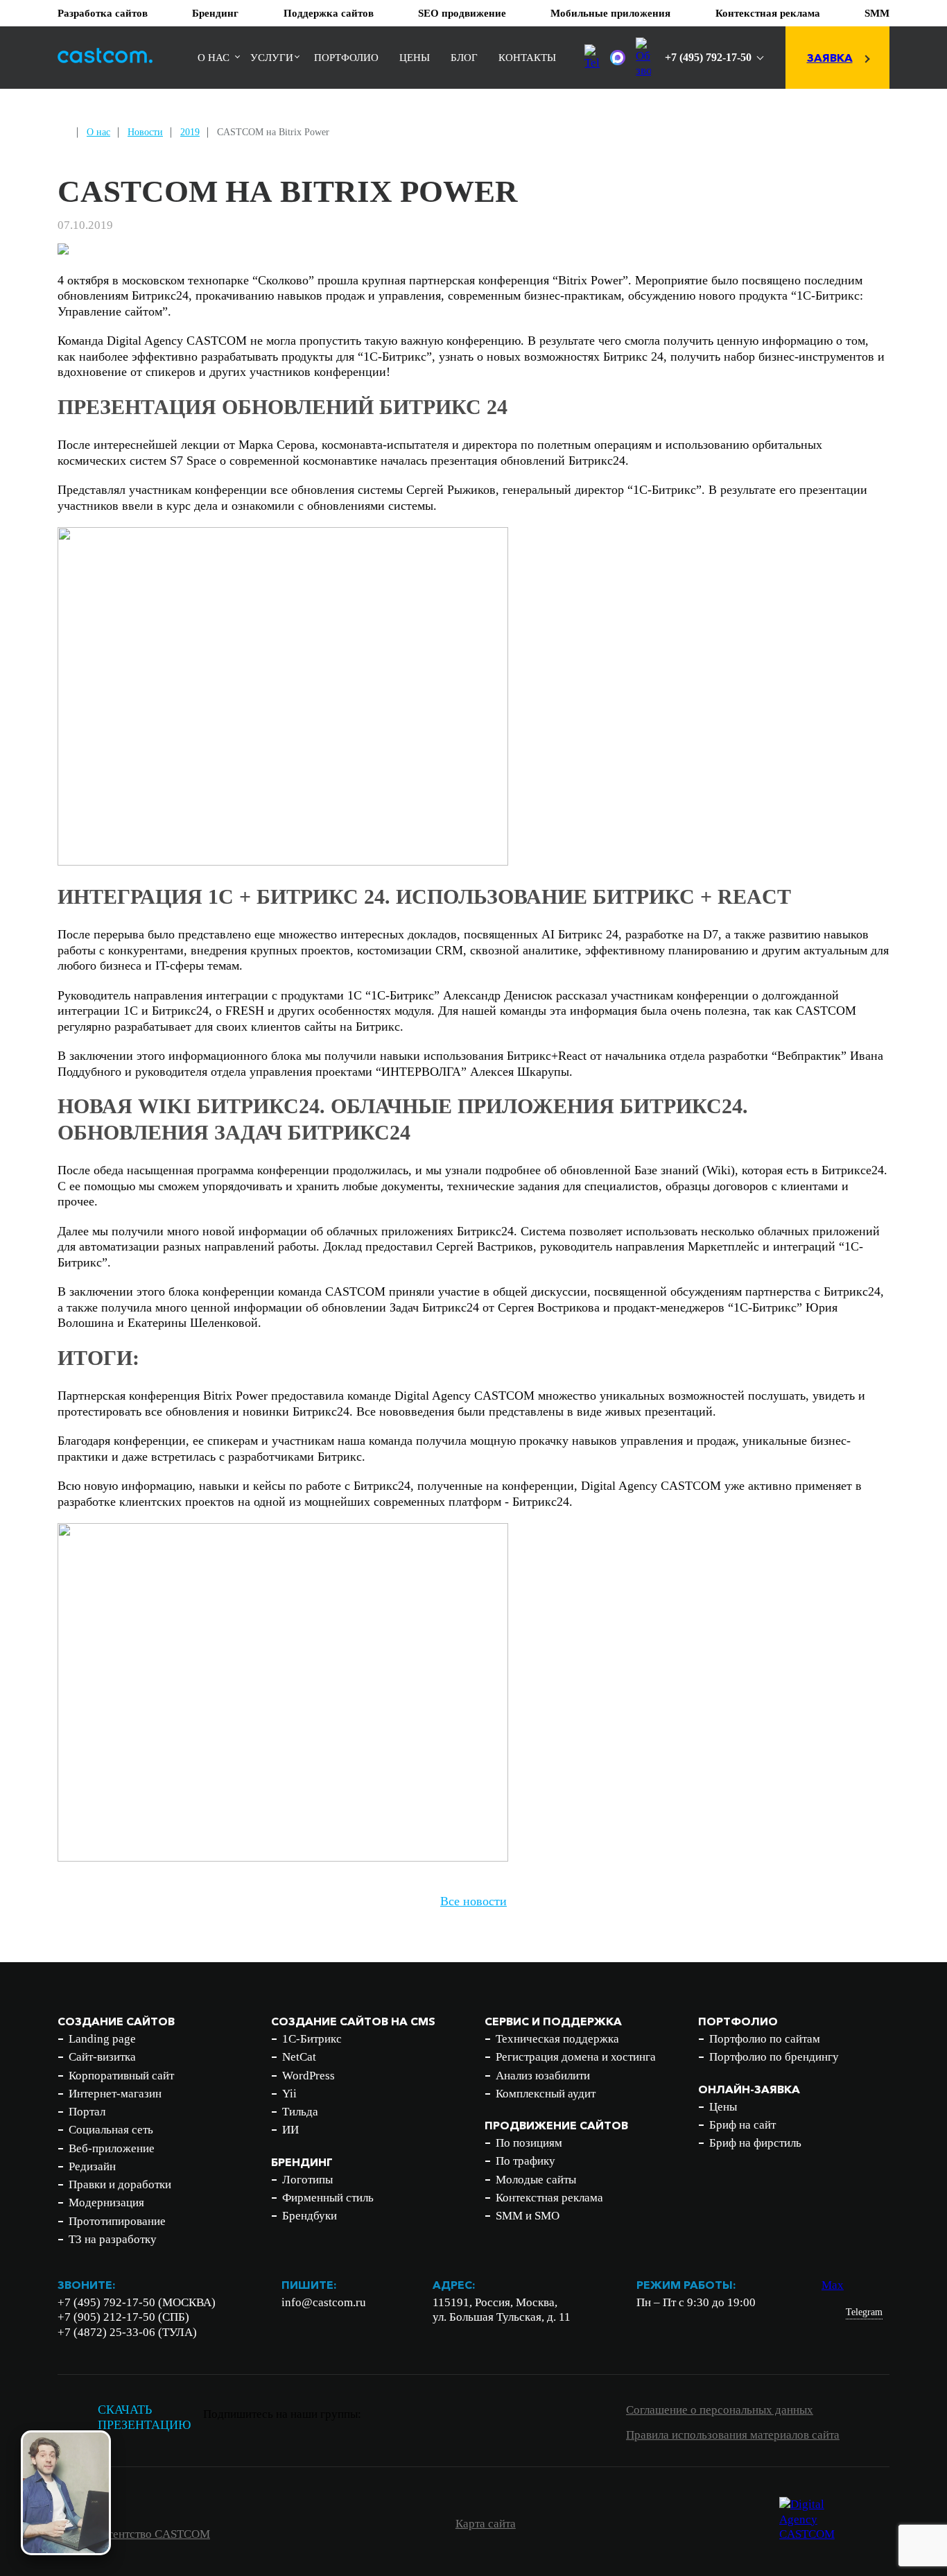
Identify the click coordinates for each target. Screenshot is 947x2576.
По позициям (529, 2143)
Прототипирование (117, 2221)
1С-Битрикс (312, 2039)
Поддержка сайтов (329, 13)
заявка (830, 58)
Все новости (473, 1901)
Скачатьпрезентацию (145, 2418)
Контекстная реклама (768, 13)
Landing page (102, 2039)
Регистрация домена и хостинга (576, 2057)
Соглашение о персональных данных (720, 2410)
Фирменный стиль (328, 2198)
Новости (145, 132)
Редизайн (92, 2166)
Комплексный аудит (546, 2094)
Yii (289, 2094)
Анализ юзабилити (543, 2076)
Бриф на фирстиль (755, 2143)
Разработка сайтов (103, 13)
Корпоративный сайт (121, 2076)
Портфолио (346, 58)
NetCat (299, 2057)
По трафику (525, 2161)
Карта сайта (486, 2524)
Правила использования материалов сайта (733, 2435)
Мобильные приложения (610, 13)
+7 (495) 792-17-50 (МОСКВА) (137, 2302)
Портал (87, 2112)
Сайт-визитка (102, 2057)
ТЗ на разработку (113, 2239)
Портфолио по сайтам (765, 2039)
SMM (877, 13)
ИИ (290, 2130)
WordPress (309, 2076)
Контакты (527, 58)
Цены (415, 58)
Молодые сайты (536, 2180)
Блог (464, 58)
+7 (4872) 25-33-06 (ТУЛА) (127, 2332)
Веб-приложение (112, 2148)
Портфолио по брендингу (774, 2057)
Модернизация (106, 2203)
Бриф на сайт (742, 2125)
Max (833, 2285)
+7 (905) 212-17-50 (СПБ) (123, 2317)
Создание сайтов (116, 2021)
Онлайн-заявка (749, 2089)
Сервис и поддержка (553, 2021)
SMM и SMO (528, 2216)
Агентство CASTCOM (155, 2534)
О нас (214, 58)
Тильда (300, 2112)
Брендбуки (310, 2216)
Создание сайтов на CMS (353, 2021)
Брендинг (215, 13)
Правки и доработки (120, 2184)
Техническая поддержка (557, 2039)
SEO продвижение (462, 13)
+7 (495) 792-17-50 (708, 57)
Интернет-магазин (115, 2094)
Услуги (272, 58)
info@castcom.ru (324, 2302)
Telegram (864, 2312)
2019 (190, 132)
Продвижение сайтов (556, 2125)
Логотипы (307, 2180)
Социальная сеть (111, 2130)
